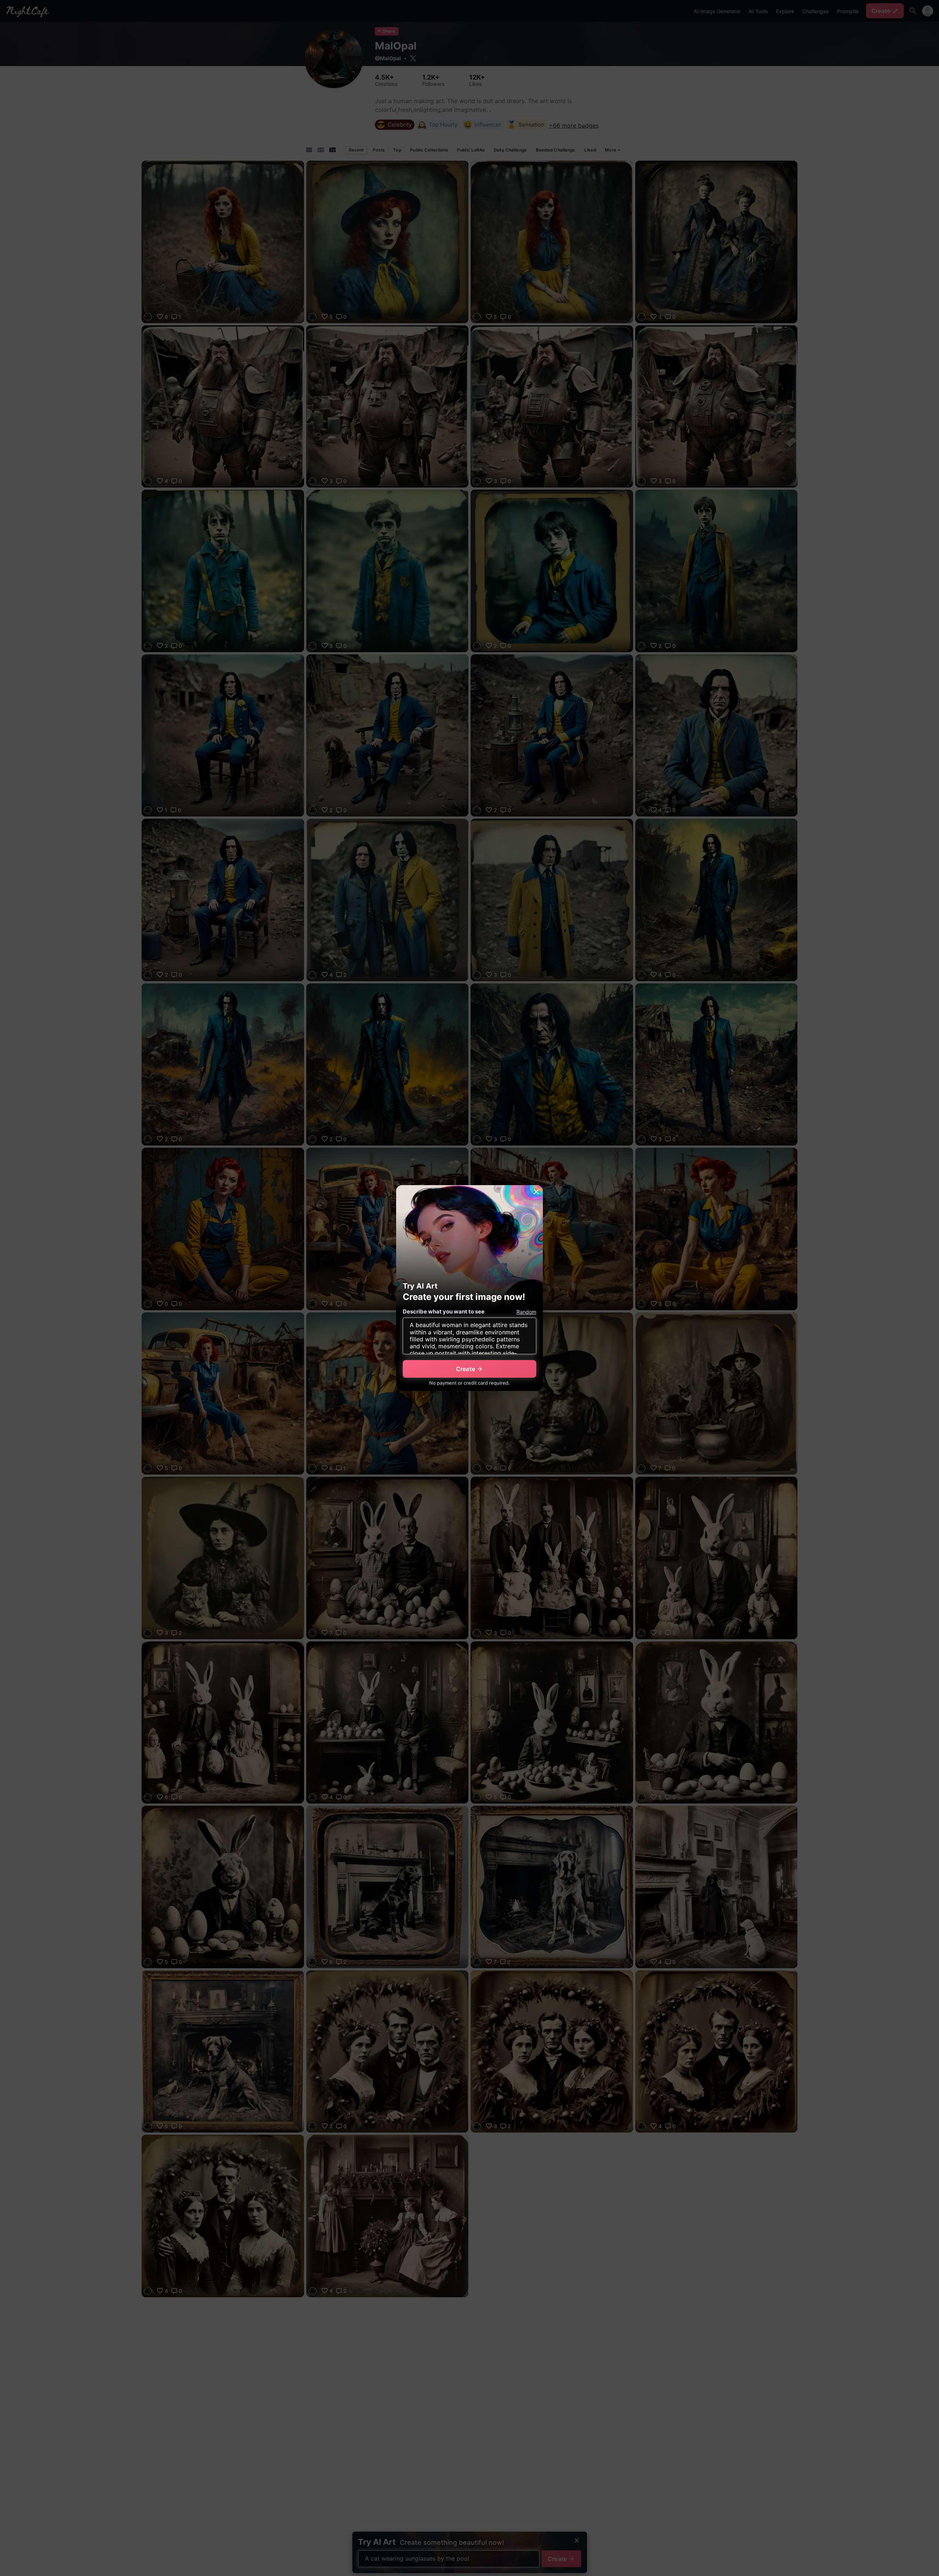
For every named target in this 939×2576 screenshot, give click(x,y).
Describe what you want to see (444, 1311)
